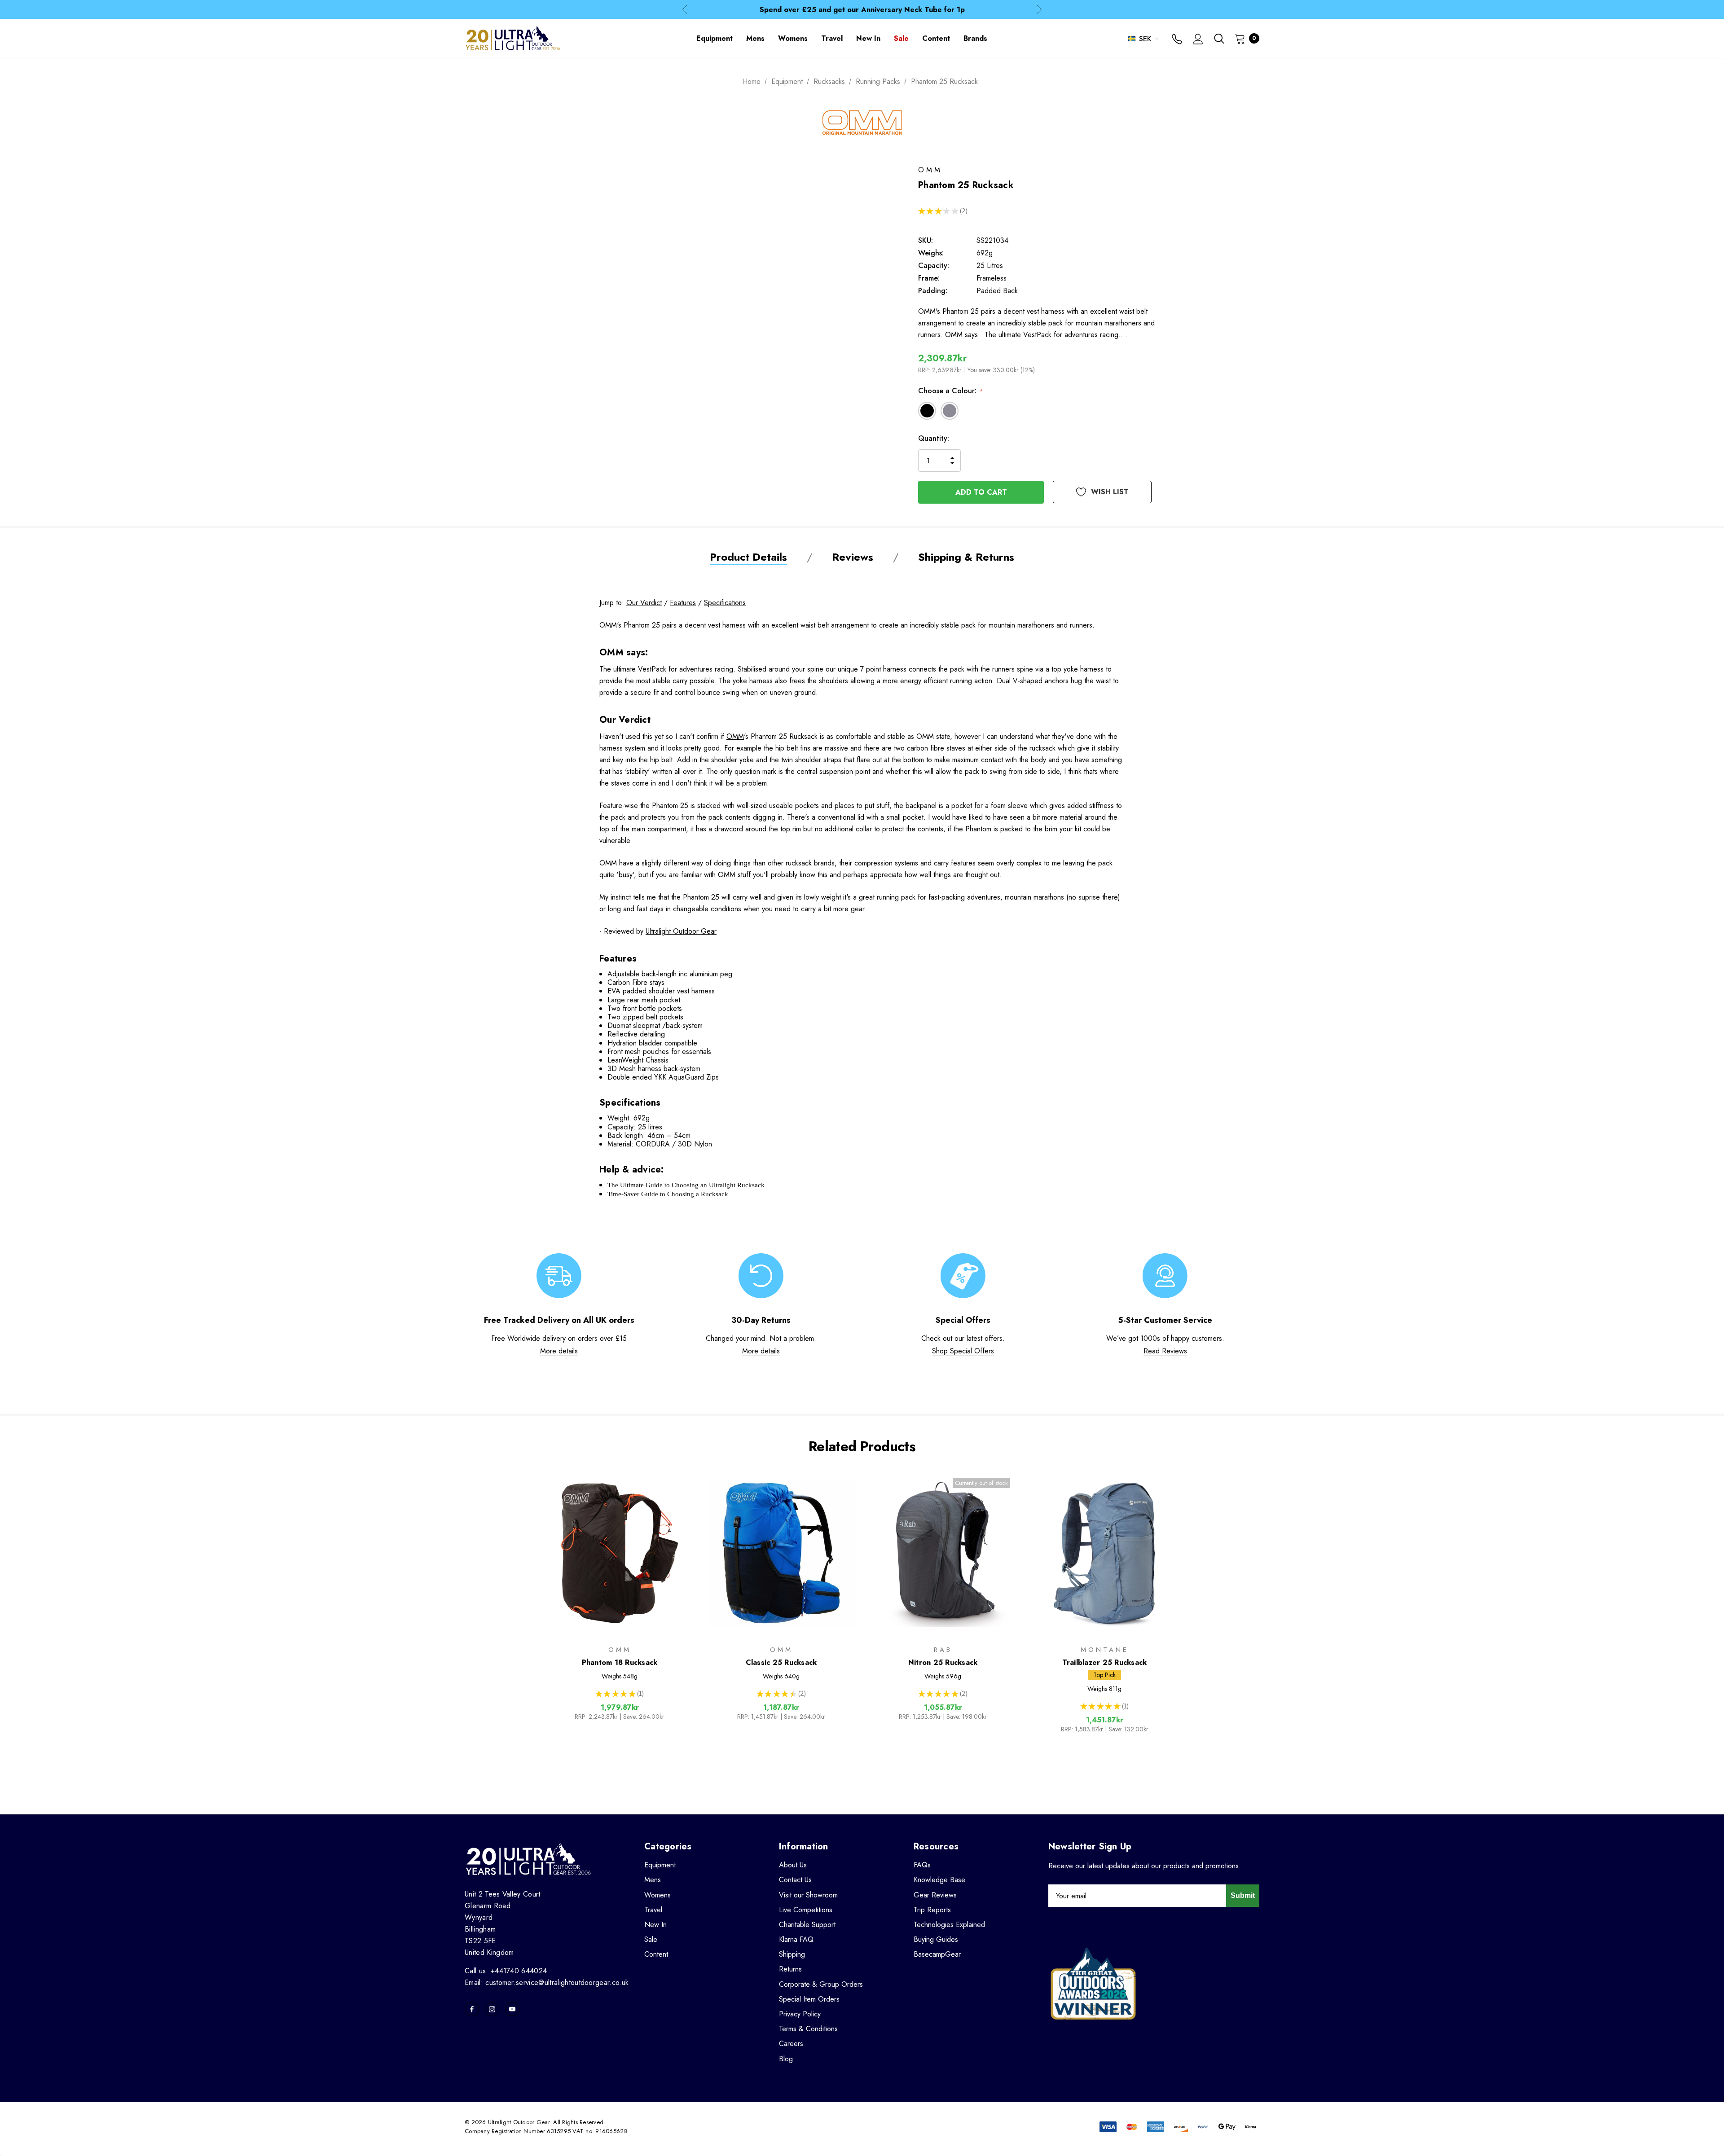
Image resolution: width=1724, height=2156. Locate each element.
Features (683, 603)
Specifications (725, 603)
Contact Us (795, 1880)
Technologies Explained (949, 1925)
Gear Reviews (935, 1895)
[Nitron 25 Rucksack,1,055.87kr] (943, 1553)
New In (655, 1925)
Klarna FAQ (796, 1939)
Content (656, 1954)
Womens (657, 1895)
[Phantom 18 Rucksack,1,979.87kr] (620, 1553)
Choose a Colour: (950, 391)
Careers (791, 2044)
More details (559, 1351)
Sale (651, 1939)
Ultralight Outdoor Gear (681, 931)
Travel (653, 1910)
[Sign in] (1198, 40)
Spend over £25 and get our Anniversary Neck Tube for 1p (862, 10)
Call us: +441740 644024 (506, 1971)
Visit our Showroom (808, 1895)
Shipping (792, 1954)
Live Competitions (806, 1910)
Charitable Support (807, 1925)
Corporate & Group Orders (821, 1984)
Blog (786, 2059)
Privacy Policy (800, 2014)
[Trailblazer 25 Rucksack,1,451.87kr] (1104, 1553)
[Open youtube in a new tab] (512, 2009)
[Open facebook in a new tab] (472, 2009)
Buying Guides (936, 1939)
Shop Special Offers (963, 1351)
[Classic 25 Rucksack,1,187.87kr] (781, 1553)
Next (1039, 10)
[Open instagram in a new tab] (492, 2009)
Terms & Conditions (808, 2029)
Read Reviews (1165, 1351)
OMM (735, 736)
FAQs (922, 1865)
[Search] (1219, 39)
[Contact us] (1177, 40)
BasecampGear (937, 1954)
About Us (793, 1865)
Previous (685, 10)
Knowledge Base (939, 1880)
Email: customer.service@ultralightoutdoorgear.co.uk (547, 1983)
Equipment (660, 1865)
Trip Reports (932, 1910)
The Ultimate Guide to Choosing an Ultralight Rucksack (686, 1185)
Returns (790, 1969)
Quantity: (934, 438)
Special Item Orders (809, 1999)
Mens (653, 1880)
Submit (1243, 1895)
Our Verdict (644, 603)
